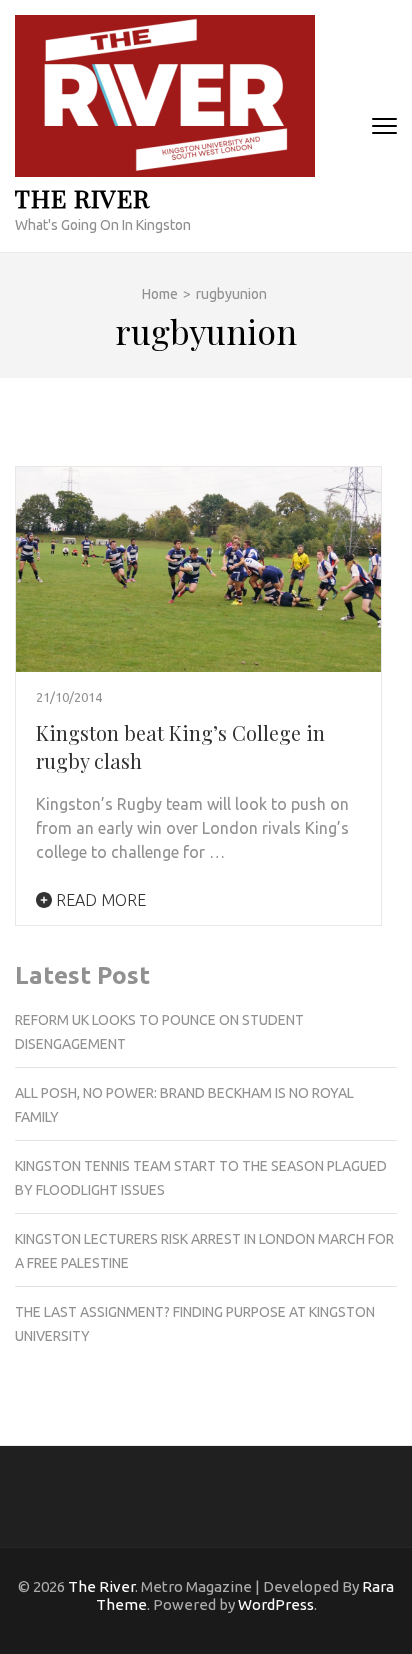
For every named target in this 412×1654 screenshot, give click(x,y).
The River (82, 197)
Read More (99, 900)
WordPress (276, 1604)
